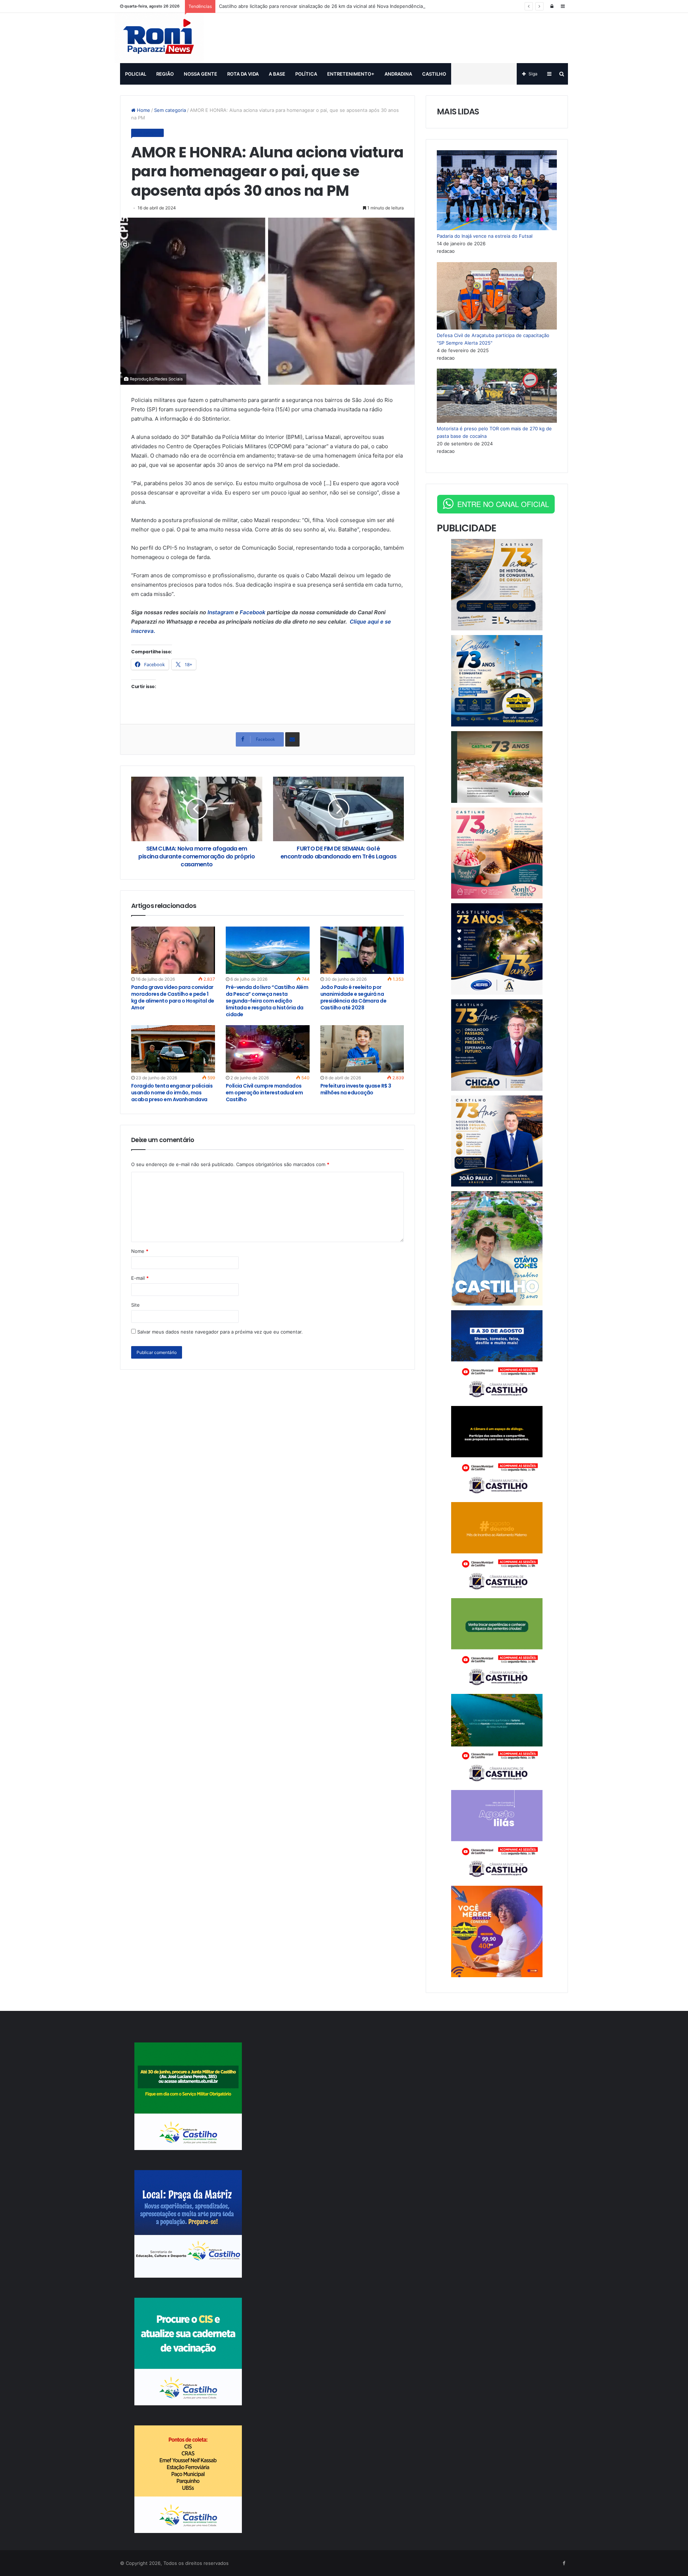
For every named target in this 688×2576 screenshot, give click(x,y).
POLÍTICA (306, 74)
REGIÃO (165, 74)
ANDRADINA (398, 74)
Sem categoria (170, 110)
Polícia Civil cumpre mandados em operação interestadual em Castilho (264, 1093)
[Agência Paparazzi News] (159, 38)
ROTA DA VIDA (243, 74)
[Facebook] (564, 2563)
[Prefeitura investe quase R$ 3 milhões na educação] (362, 1049)
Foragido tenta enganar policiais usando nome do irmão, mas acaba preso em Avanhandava (172, 1093)
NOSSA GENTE (200, 74)
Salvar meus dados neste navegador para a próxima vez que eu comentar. (220, 1332)
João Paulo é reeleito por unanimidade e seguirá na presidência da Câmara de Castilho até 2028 (353, 997)
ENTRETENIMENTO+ (351, 74)
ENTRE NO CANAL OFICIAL (503, 504)
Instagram (221, 612)
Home (143, 110)
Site (135, 1305)
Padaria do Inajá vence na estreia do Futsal (485, 236)
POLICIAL (136, 74)
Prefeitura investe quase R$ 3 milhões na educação (356, 1089)
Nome (140, 1251)
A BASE (277, 74)
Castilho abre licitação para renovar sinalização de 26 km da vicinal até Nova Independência (321, 6)
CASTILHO (434, 74)
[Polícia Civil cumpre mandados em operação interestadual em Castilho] (268, 1049)
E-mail (140, 1278)
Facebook (253, 612)
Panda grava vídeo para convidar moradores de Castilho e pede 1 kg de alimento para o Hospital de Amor (173, 997)
